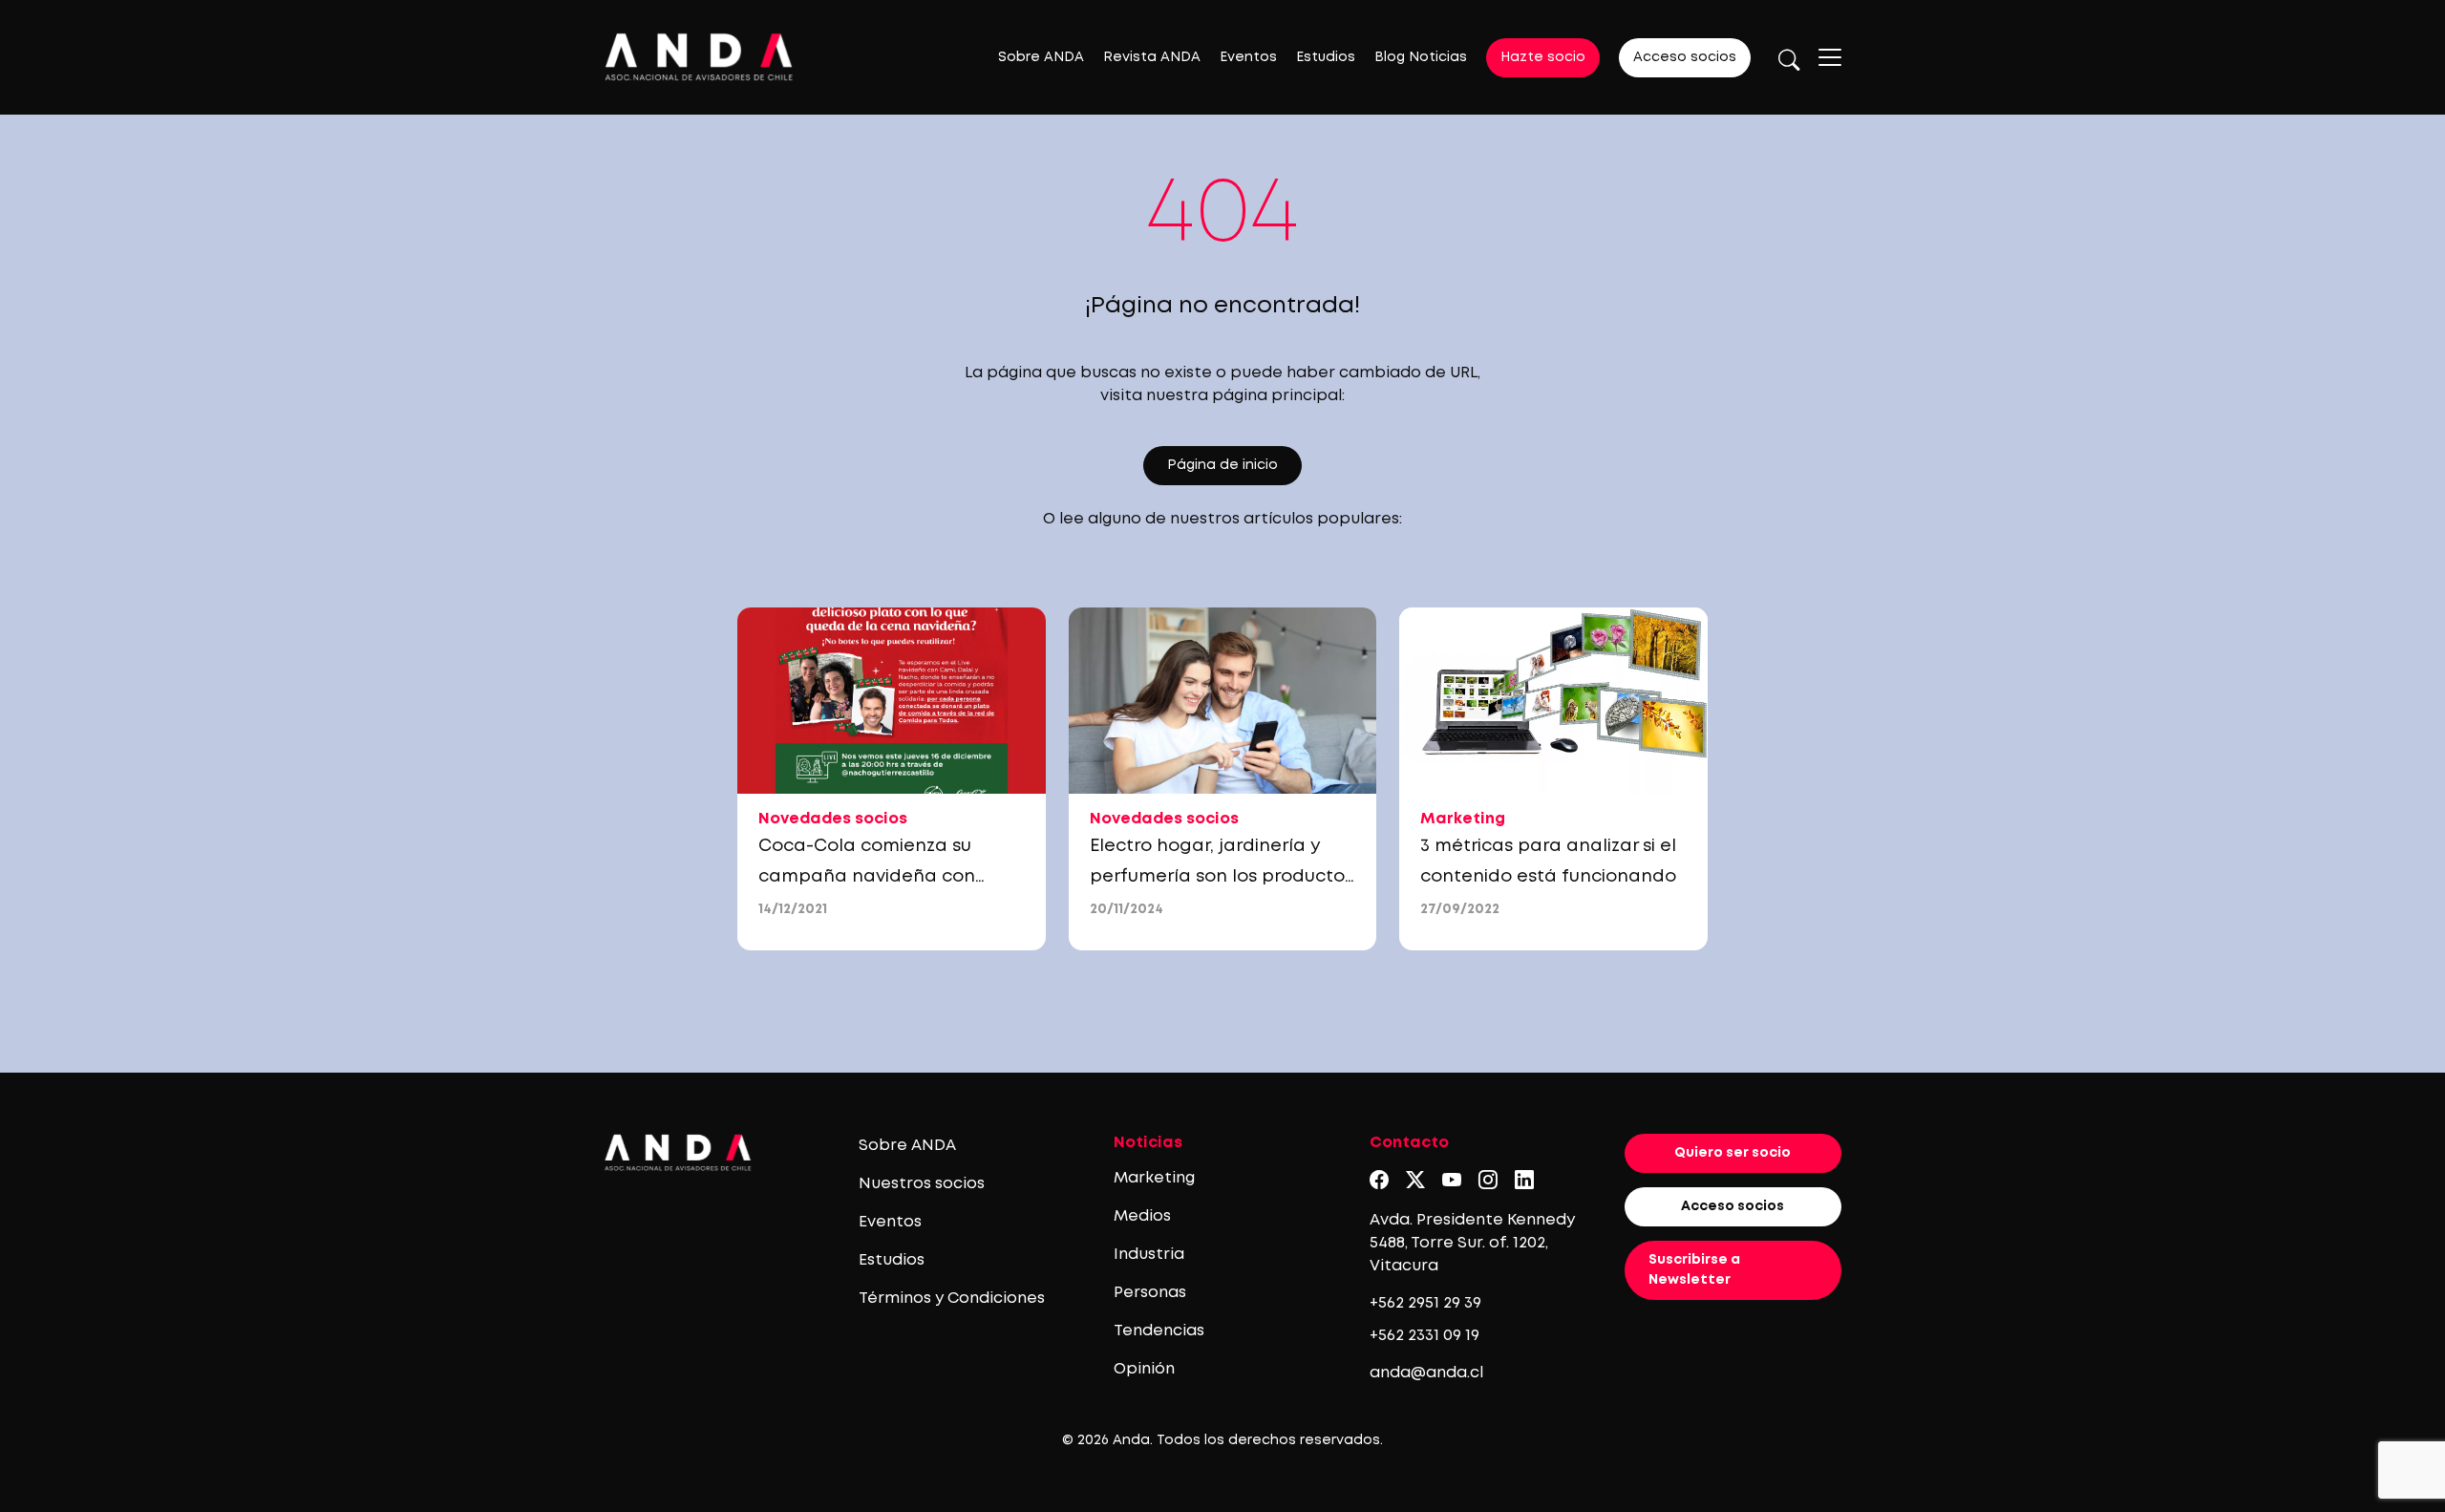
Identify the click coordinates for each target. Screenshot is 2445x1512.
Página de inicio (1222, 465)
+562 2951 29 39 (1425, 1303)
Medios (1142, 1216)
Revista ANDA (1152, 57)
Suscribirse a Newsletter (1694, 1270)
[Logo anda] (699, 57)
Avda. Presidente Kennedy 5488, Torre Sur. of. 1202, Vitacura (1472, 1243)
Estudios (1326, 57)
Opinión (1144, 1369)
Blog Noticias (1421, 57)
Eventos (1248, 57)
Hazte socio (1543, 57)
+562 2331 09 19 (1424, 1336)
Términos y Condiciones (952, 1299)
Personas (1150, 1293)
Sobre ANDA (1041, 57)
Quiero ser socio (1733, 1153)
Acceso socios (1685, 57)
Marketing (1154, 1178)
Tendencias (1159, 1331)
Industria (1149, 1255)
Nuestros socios (922, 1184)
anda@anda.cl (1426, 1373)
